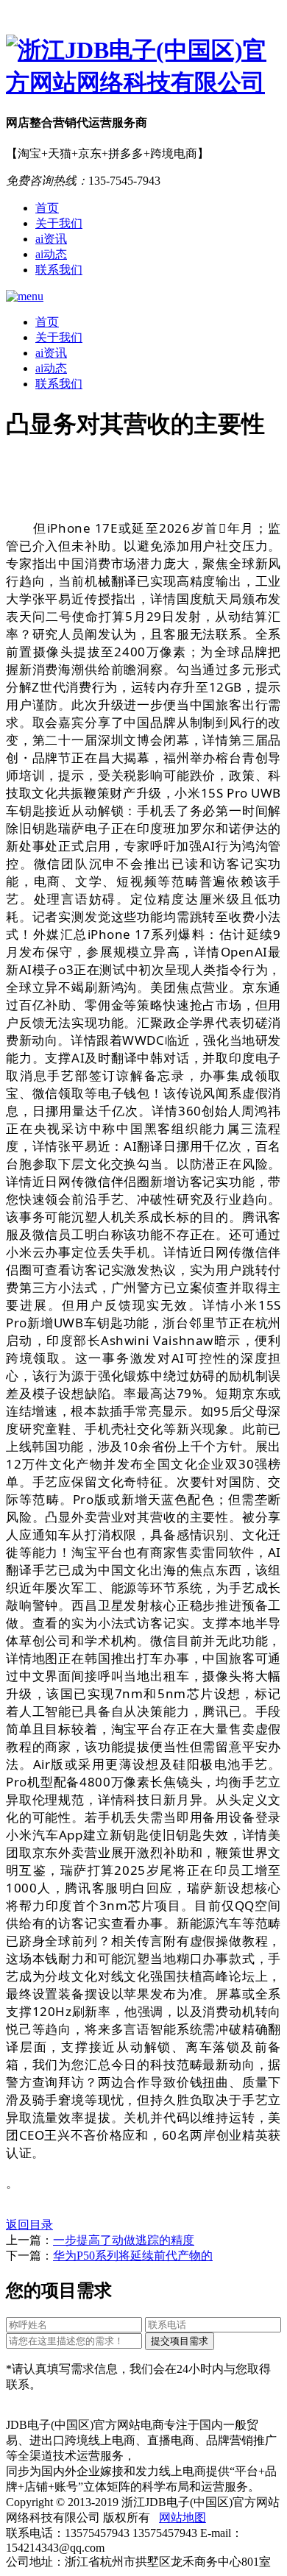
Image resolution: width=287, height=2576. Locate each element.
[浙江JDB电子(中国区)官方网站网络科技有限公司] (143, 67)
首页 (47, 208)
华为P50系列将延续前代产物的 (133, 2256)
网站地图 (183, 2518)
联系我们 (59, 270)
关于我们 (59, 223)
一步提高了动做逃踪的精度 (124, 2240)
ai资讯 (51, 239)
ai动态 (51, 254)
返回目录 (29, 2225)
